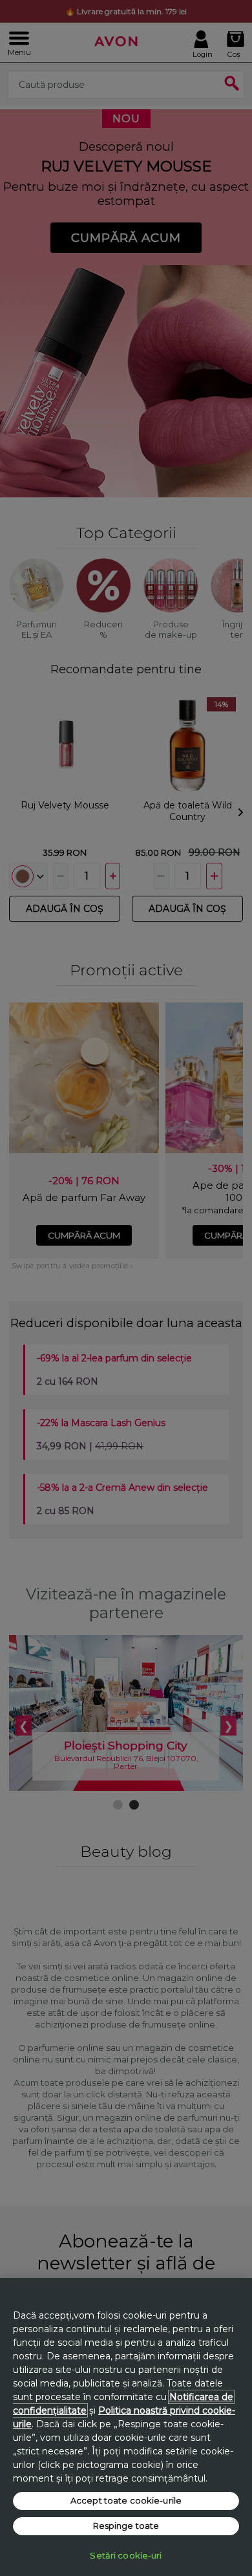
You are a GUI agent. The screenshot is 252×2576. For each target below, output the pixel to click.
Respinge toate (126, 2526)
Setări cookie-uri (126, 2555)
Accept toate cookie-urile (126, 2500)
